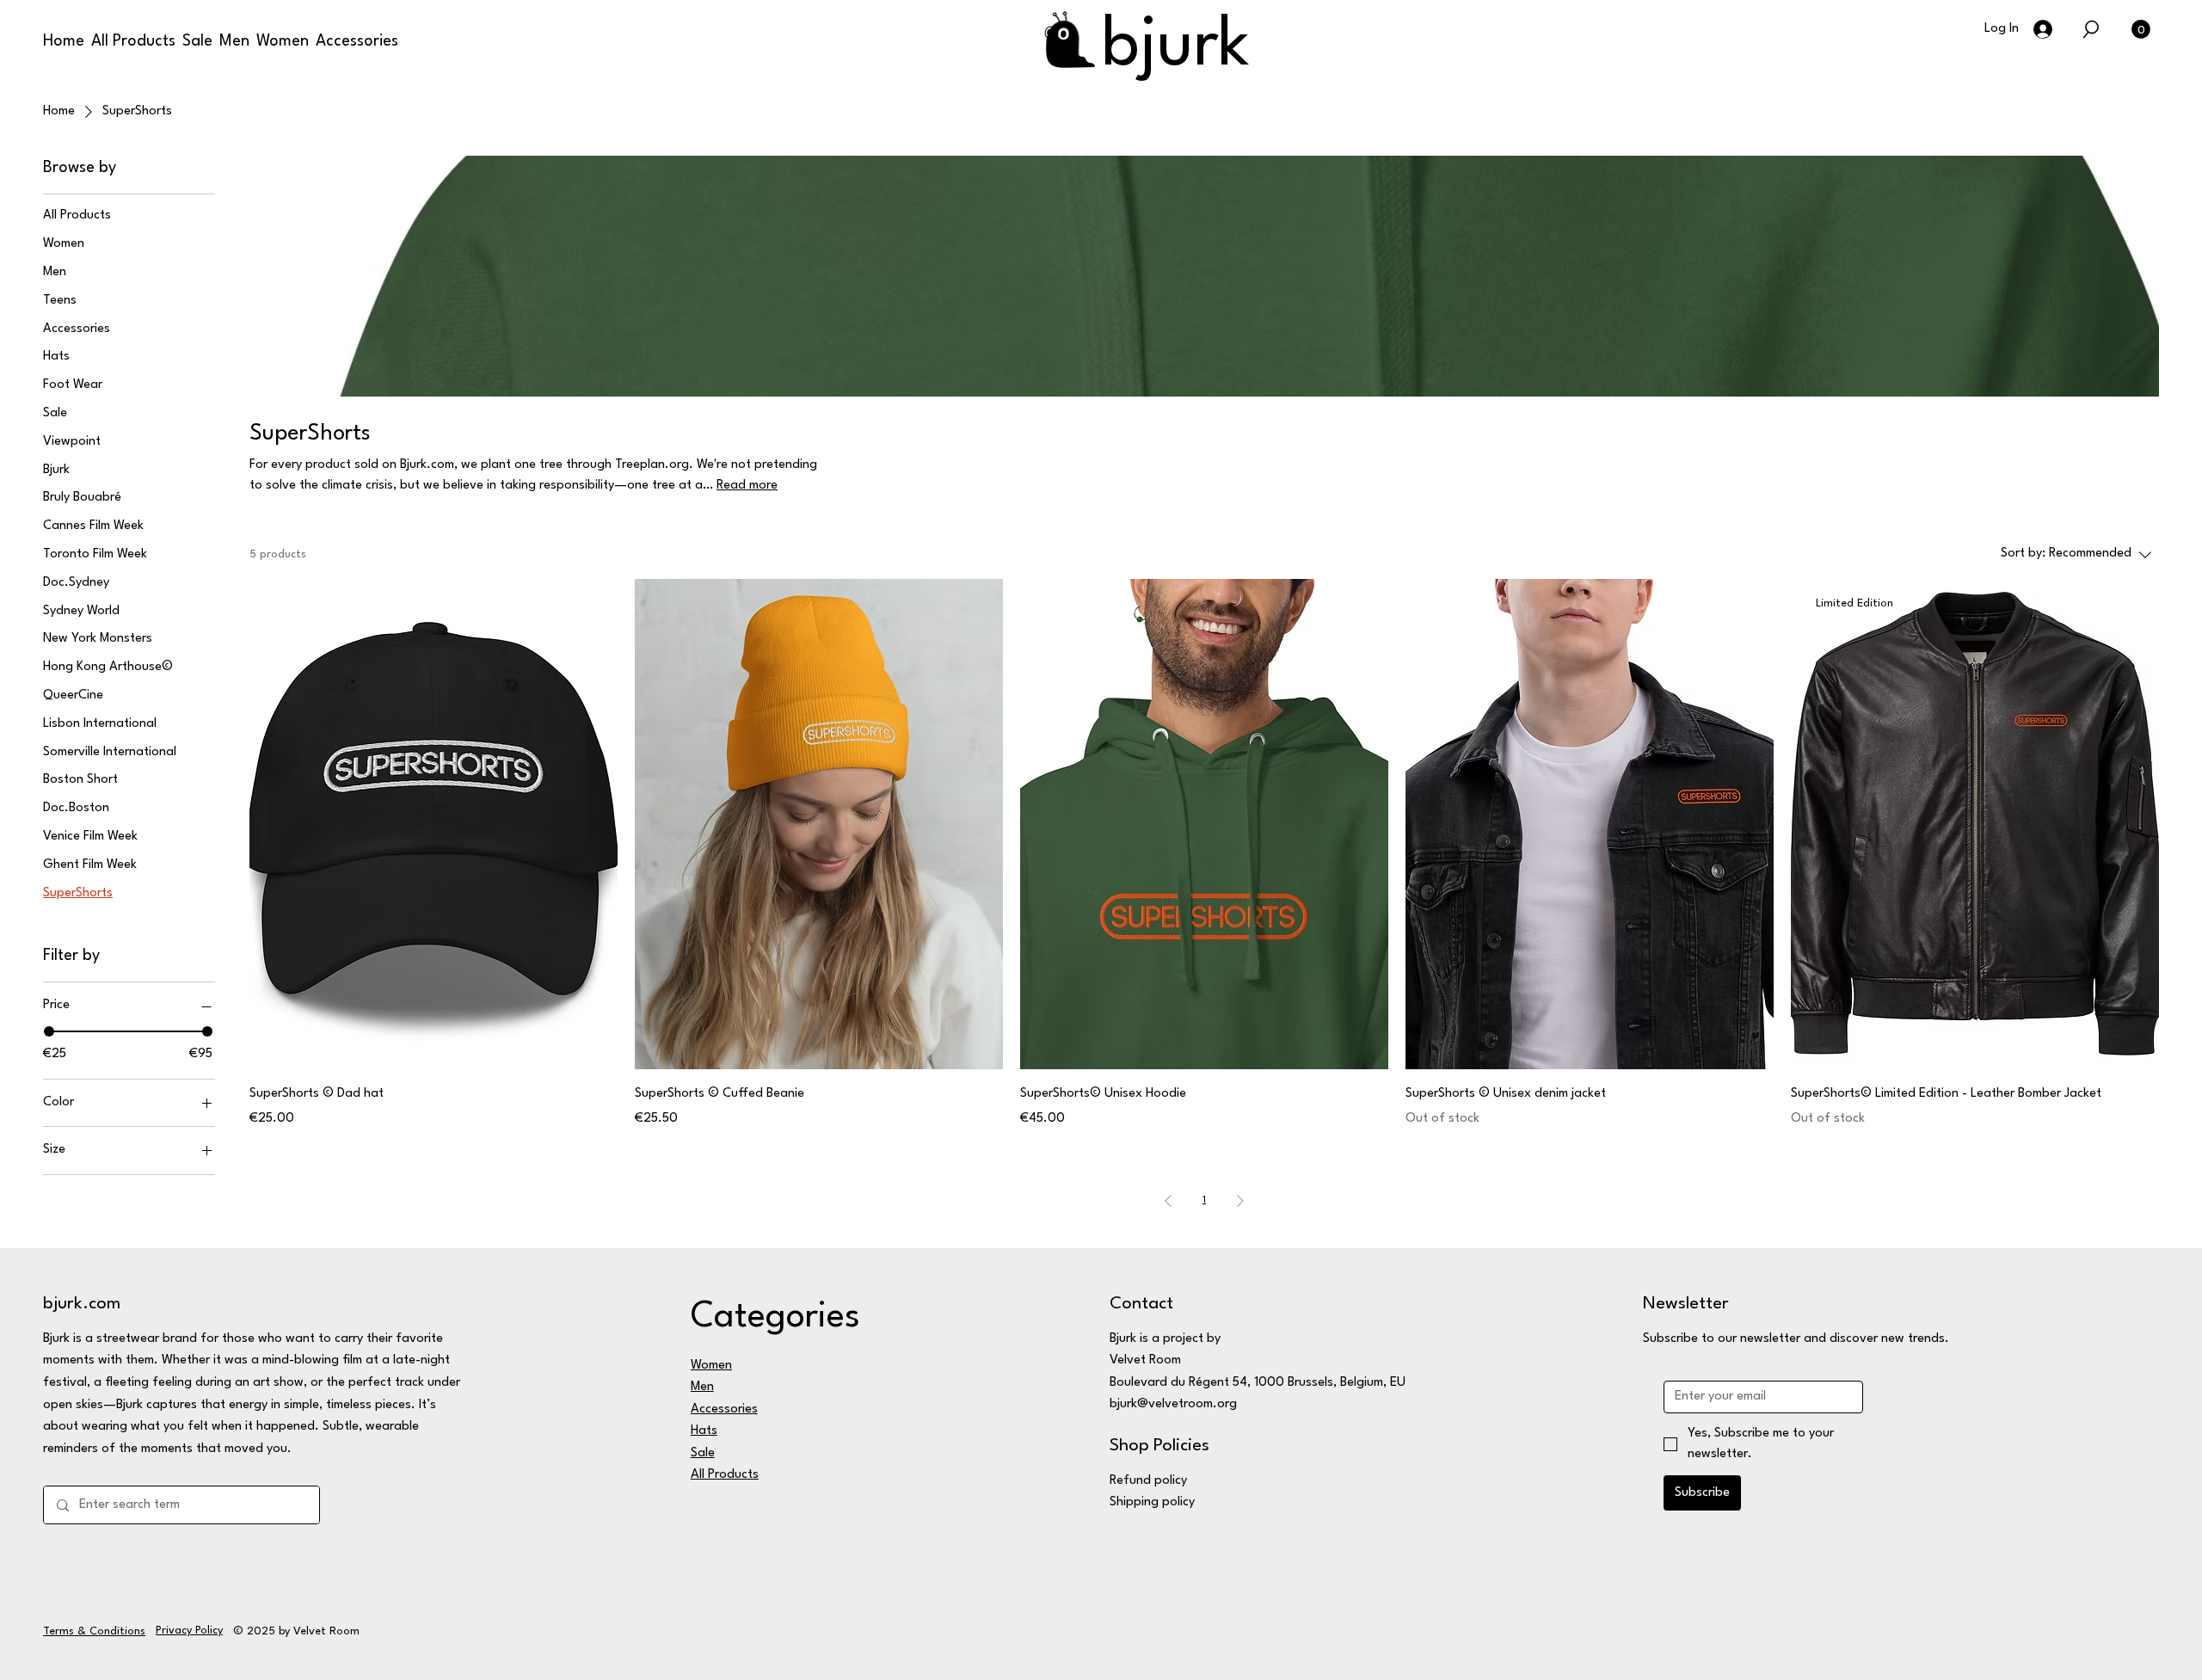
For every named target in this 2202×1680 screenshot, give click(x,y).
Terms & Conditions (94, 1631)
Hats (704, 1431)
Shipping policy (1152, 1502)
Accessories (724, 1409)
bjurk (1176, 47)
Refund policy (1148, 1481)
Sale (703, 1453)
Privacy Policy (189, 1631)
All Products (725, 1475)
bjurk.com (82, 1304)
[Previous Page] (1168, 1201)
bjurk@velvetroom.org (1173, 1404)
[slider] (49, 1031)
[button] (2091, 29)
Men (702, 1387)
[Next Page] (1240, 1201)
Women (711, 1366)
